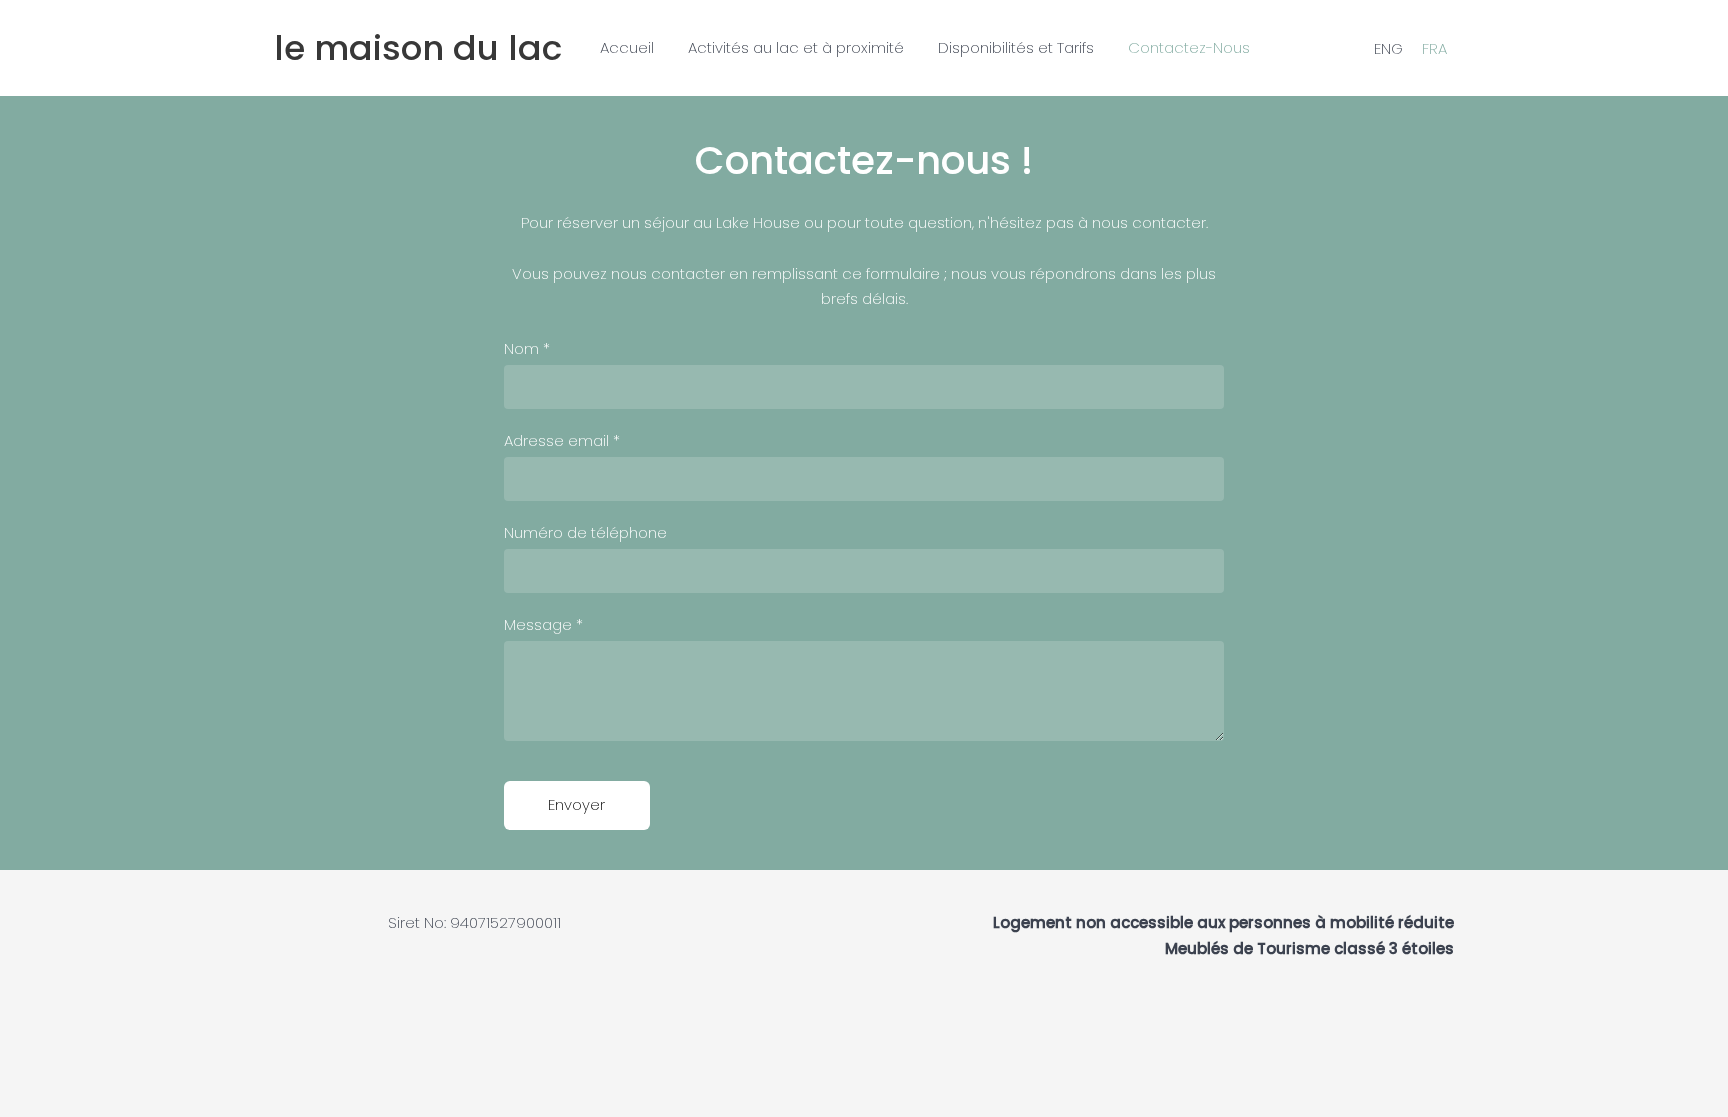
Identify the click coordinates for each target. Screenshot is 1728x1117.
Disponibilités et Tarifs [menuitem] (1016, 47)
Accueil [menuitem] (627, 47)
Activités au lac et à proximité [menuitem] (796, 47)
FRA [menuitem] (1434, 47)
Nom (527, 348)
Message (543, 624)
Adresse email (562, 440)
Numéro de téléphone (585, 532)
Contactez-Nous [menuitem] (1189, 47)
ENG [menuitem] (1388, 47)
